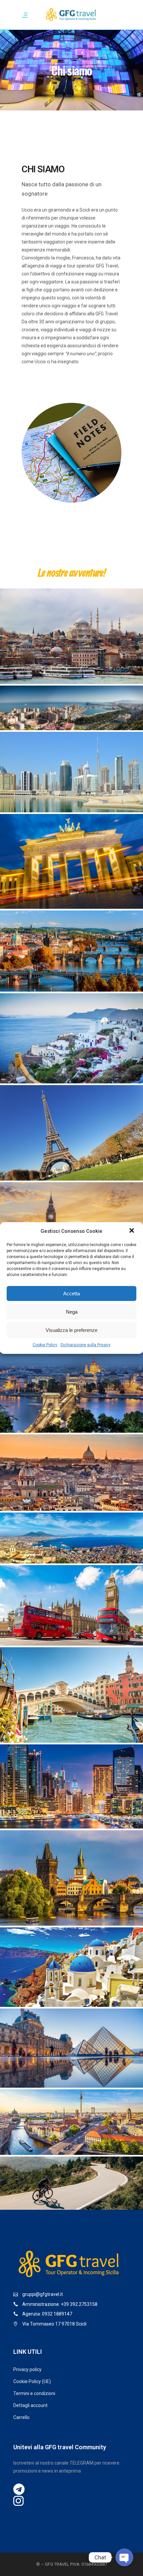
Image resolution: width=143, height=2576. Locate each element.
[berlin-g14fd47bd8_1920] (71, 861)
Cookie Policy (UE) (32, 2381)
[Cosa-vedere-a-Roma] (71, 1472)
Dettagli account (30, 2405)
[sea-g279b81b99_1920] (71, 708)
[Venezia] (71, 1695)
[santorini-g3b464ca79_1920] (71, 1038)
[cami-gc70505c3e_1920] (71, 636)
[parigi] (71, 2048)
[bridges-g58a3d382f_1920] (71, 951)
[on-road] (71, 2183)
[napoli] (71, 1538)
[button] (132, 1231)
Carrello (21, 2417)
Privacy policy (27, 2369)
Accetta (71, 1293)
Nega (72, 1312)
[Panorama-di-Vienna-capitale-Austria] (71, 1392)
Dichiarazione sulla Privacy (85, 1345)
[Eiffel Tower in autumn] (71, 1133)
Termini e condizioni (34, 2393)
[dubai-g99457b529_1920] (71, 772)
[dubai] (71, 1786)
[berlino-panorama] (71, 2122)
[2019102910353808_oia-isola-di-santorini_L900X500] (71, 1967)
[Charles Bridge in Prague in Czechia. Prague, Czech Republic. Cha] (71, 1878)
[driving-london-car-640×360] (71, 1605)
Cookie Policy (45, 1345)
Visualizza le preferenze (71, 1330)
